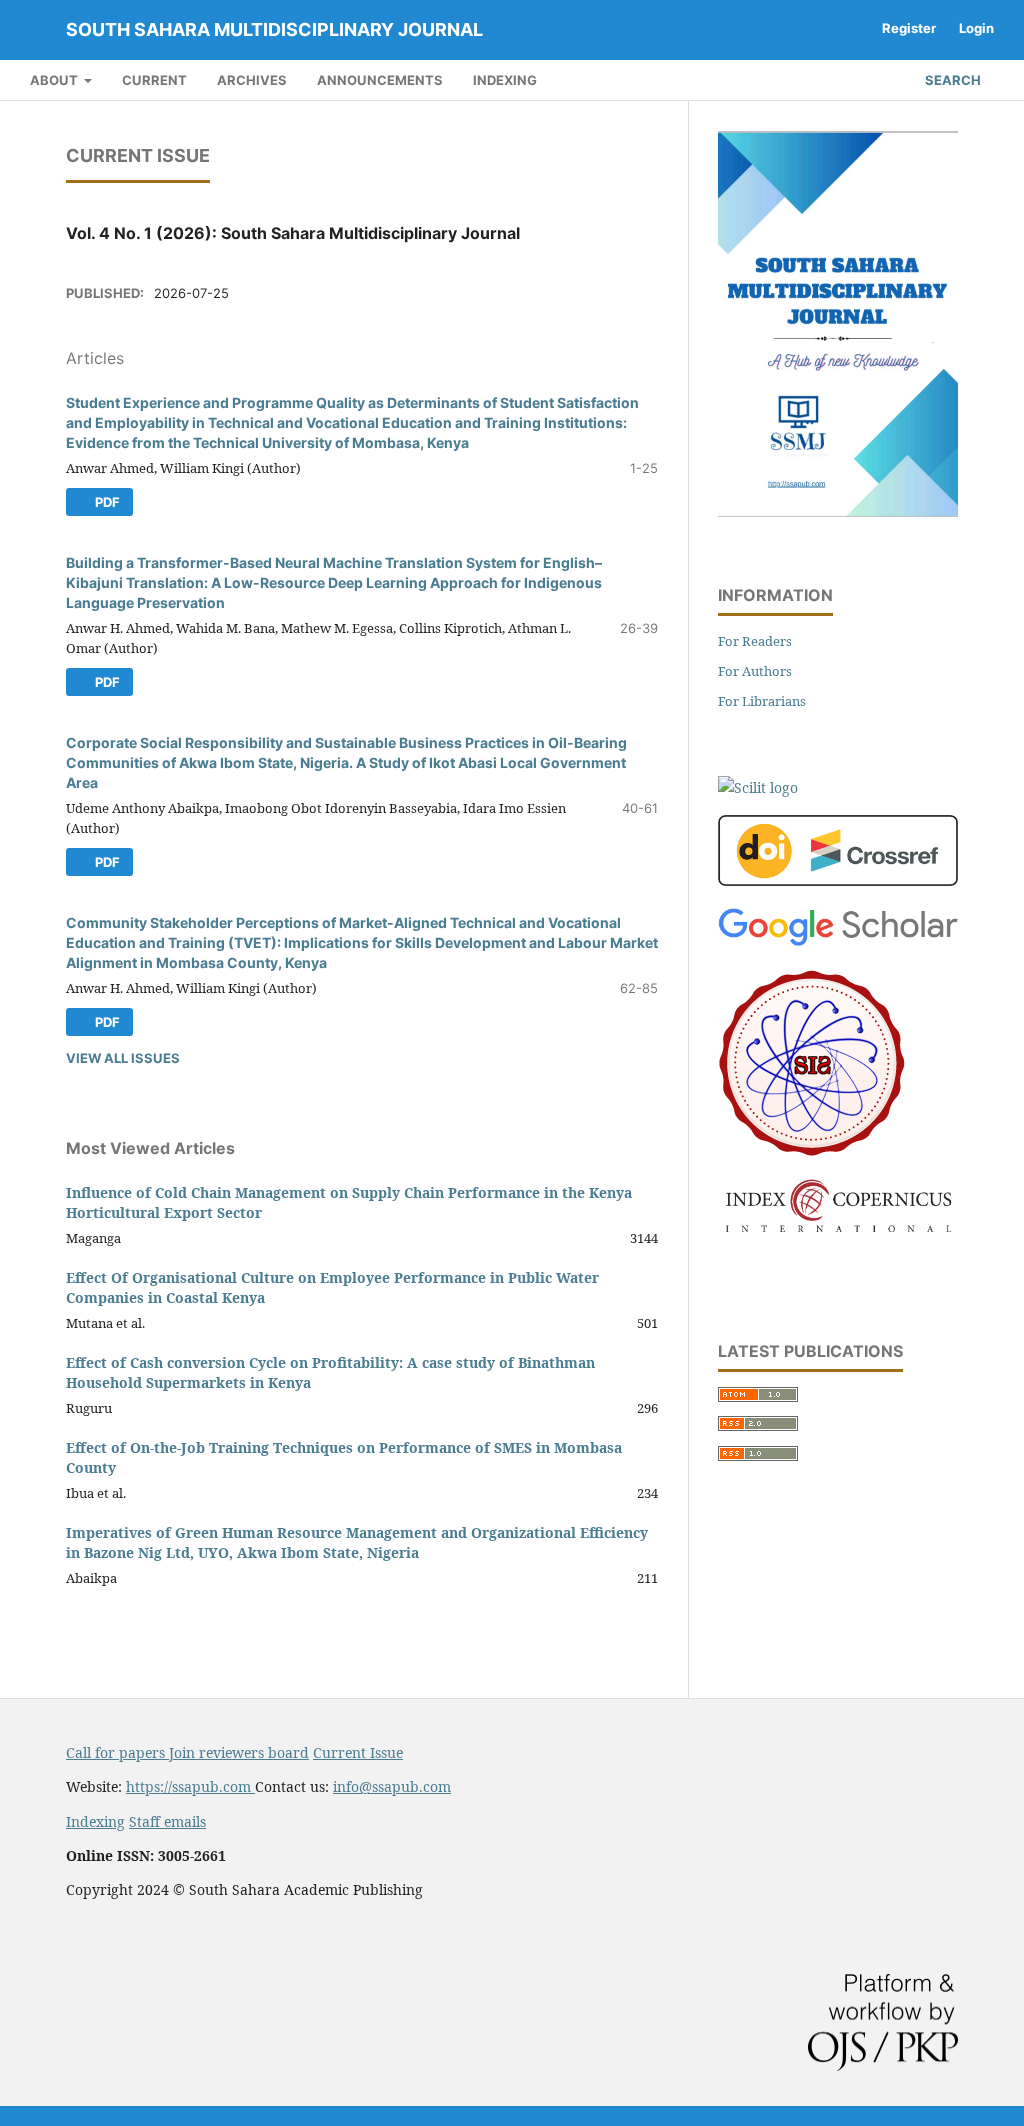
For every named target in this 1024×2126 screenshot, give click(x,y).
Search (951, 80)
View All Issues (123, 1058)
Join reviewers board (239, 1752)
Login (976, 28)
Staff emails (167, 1821)
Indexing (505, 80)
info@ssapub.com (392, 1786)
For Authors (755, 671)
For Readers (755, 641)
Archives (252, 80)
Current (154, 80)
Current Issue (358, 1752)
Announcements (380, 80)
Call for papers (117, 1752)
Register (909, 28)
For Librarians (762, 701)
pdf (106, 502)
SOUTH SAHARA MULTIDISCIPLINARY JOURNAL (274, 29)
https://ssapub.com (190, 1786)
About (55, 80)
